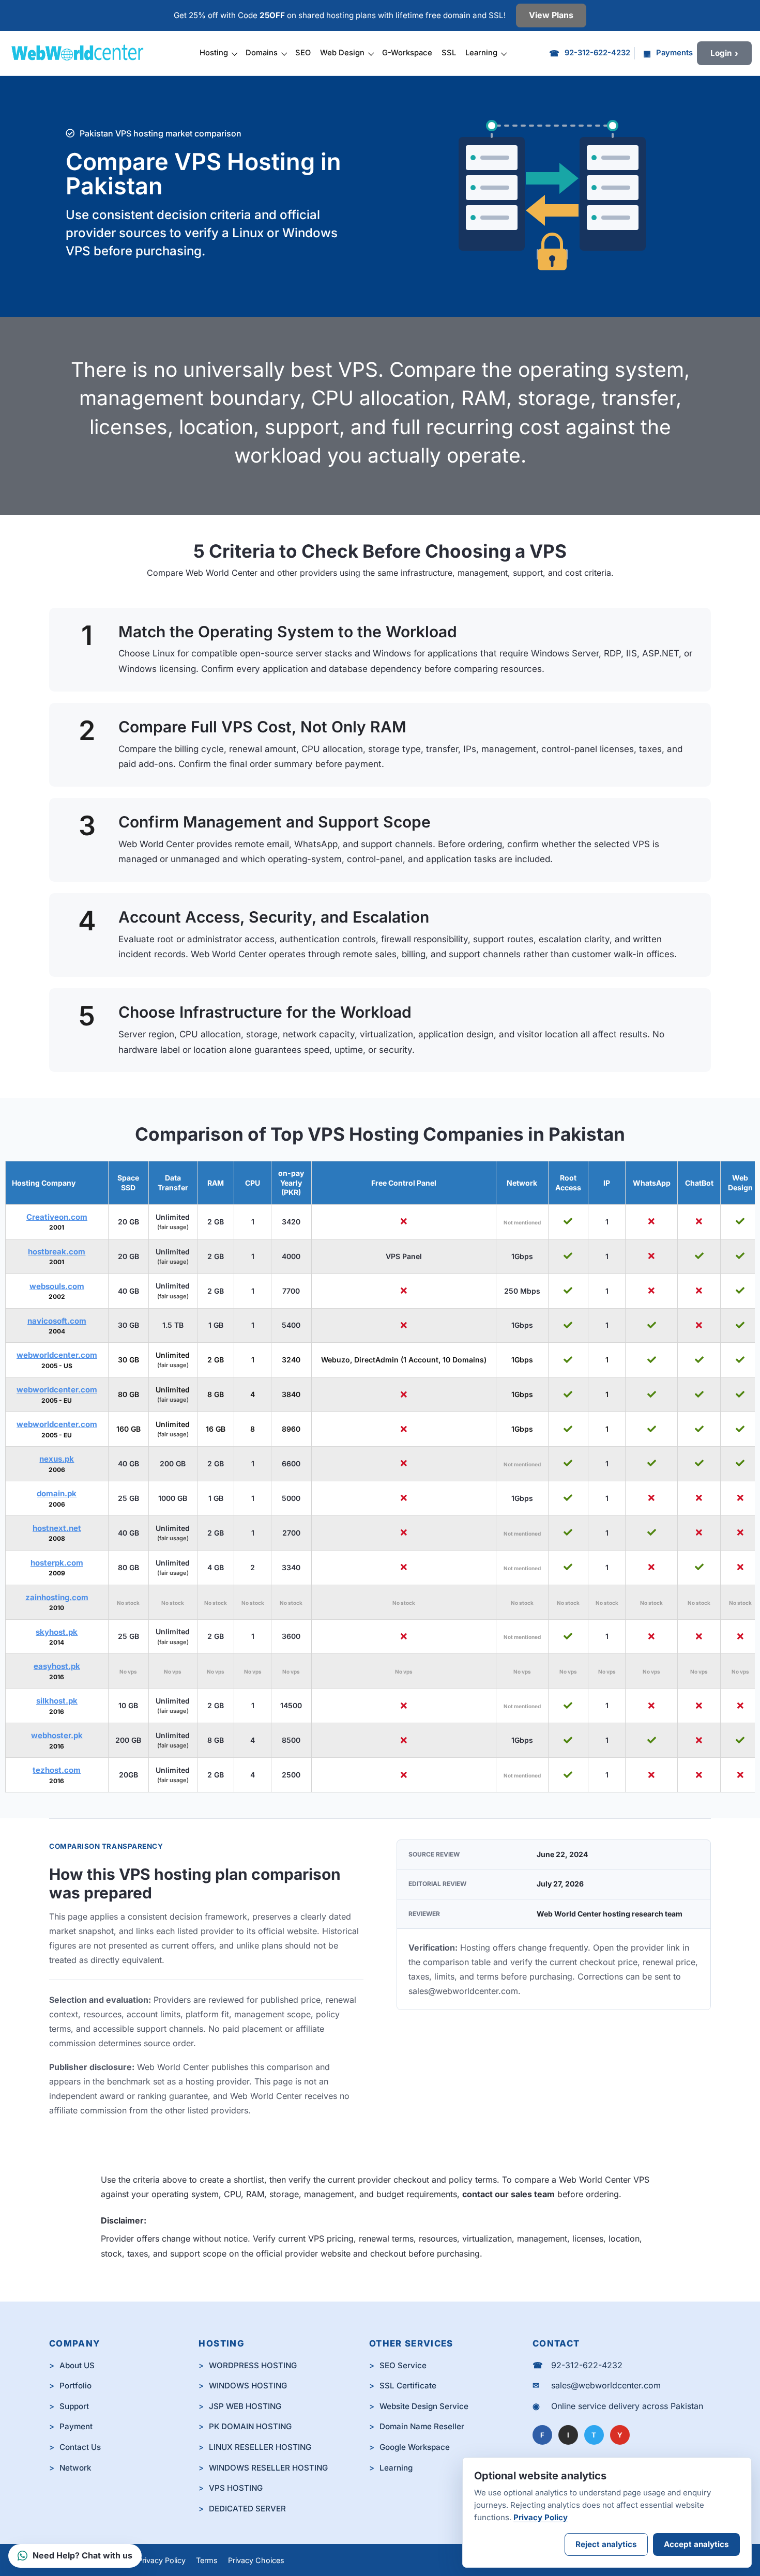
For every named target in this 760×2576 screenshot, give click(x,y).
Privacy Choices (256, 2560)
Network (75, 2468)
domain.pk (57, 1493)
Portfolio (75, 2386)
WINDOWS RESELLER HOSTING (268, 2468)
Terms (207, 2560)
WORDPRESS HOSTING (253, 2365)
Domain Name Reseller (422, 2426)
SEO (303, 53)
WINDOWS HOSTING (248, 2386)
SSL (449, 53)
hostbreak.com (57, 1252)
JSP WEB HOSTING (245, 2406)
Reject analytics (606, 2544)
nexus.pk (57, 1459)
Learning (481, 53)
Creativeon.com (57, 1217)
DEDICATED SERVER (247, 2509)
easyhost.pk (57, 1666)
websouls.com (57, 1286)
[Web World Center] (82, 53)
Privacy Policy (162, 2560)
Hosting (214, 53)
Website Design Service (424, 2406)
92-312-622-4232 (587, 2365)
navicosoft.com (57, 1321)
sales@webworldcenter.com (463, 1991)
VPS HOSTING (236, 2488)
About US (77, 2365)
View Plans (551, 15)
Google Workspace (415, 2447)
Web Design (342, 53)
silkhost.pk (57, 1701)
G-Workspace (407, 53)
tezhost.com (57, 1770)
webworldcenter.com (57, 1355)
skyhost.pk (57, 1632)
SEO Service (403, 2365)
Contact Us (80, 2447)
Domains (262, 53)
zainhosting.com (57, 1597)
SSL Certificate (408, 2386)
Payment (76, 2426)
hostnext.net (57, 1528)
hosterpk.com (57, 1563)
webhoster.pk (57, 1735)
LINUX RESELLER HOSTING (260, 2447)
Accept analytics (696, 2544)
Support (74, 2406)
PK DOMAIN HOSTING (250, 2426)
